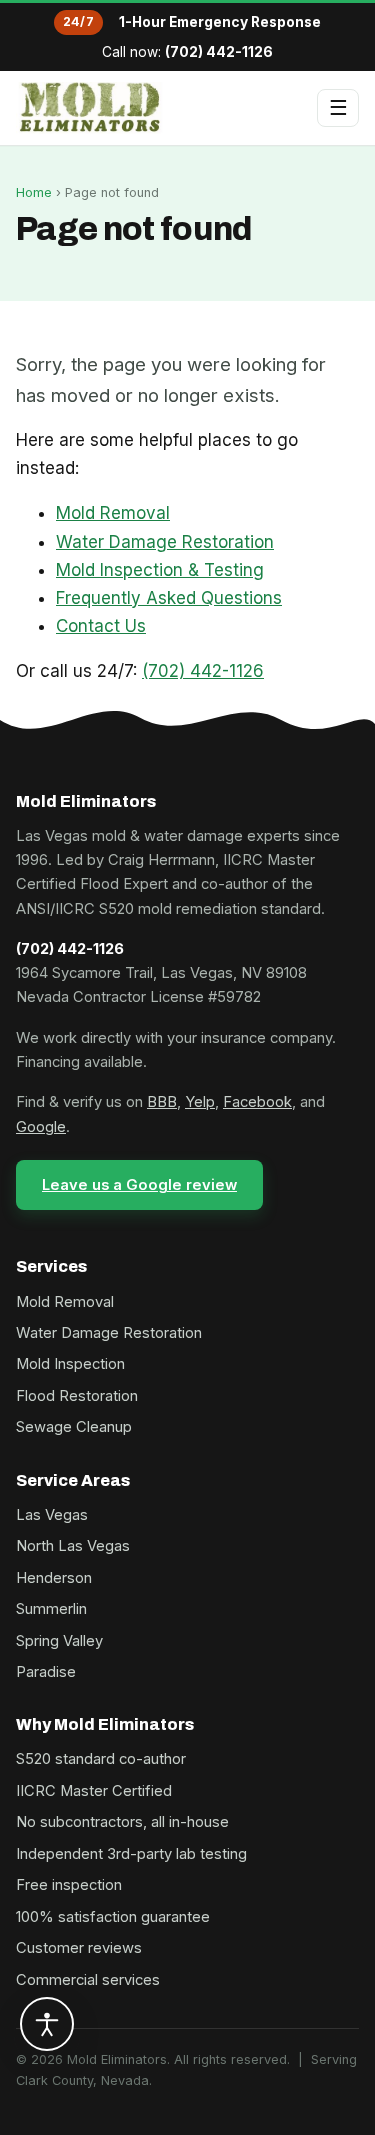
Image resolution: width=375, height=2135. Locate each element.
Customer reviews (79, 1948)
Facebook (257, 1102)
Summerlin (51, 1609)
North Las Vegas (73, 1546)
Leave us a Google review (139, 1185)
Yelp (200, 1102)
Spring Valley (59, 1641)
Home (34, 192)
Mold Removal (113, 513)
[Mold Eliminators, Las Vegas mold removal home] (91, 108)
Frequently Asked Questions (169, 598)
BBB (162, 1102)
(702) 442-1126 (219, 52)
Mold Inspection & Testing (160, 570)
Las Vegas (52, 1515)
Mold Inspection (70, 1364)
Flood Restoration (77, 1396)
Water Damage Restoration (165, 542)
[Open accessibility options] (47, 2024)
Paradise (46, 1672)
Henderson (54, 1578)
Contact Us (101, 626)
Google (41, 1127)
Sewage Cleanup (74, 1427)
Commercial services (88, 1980)
